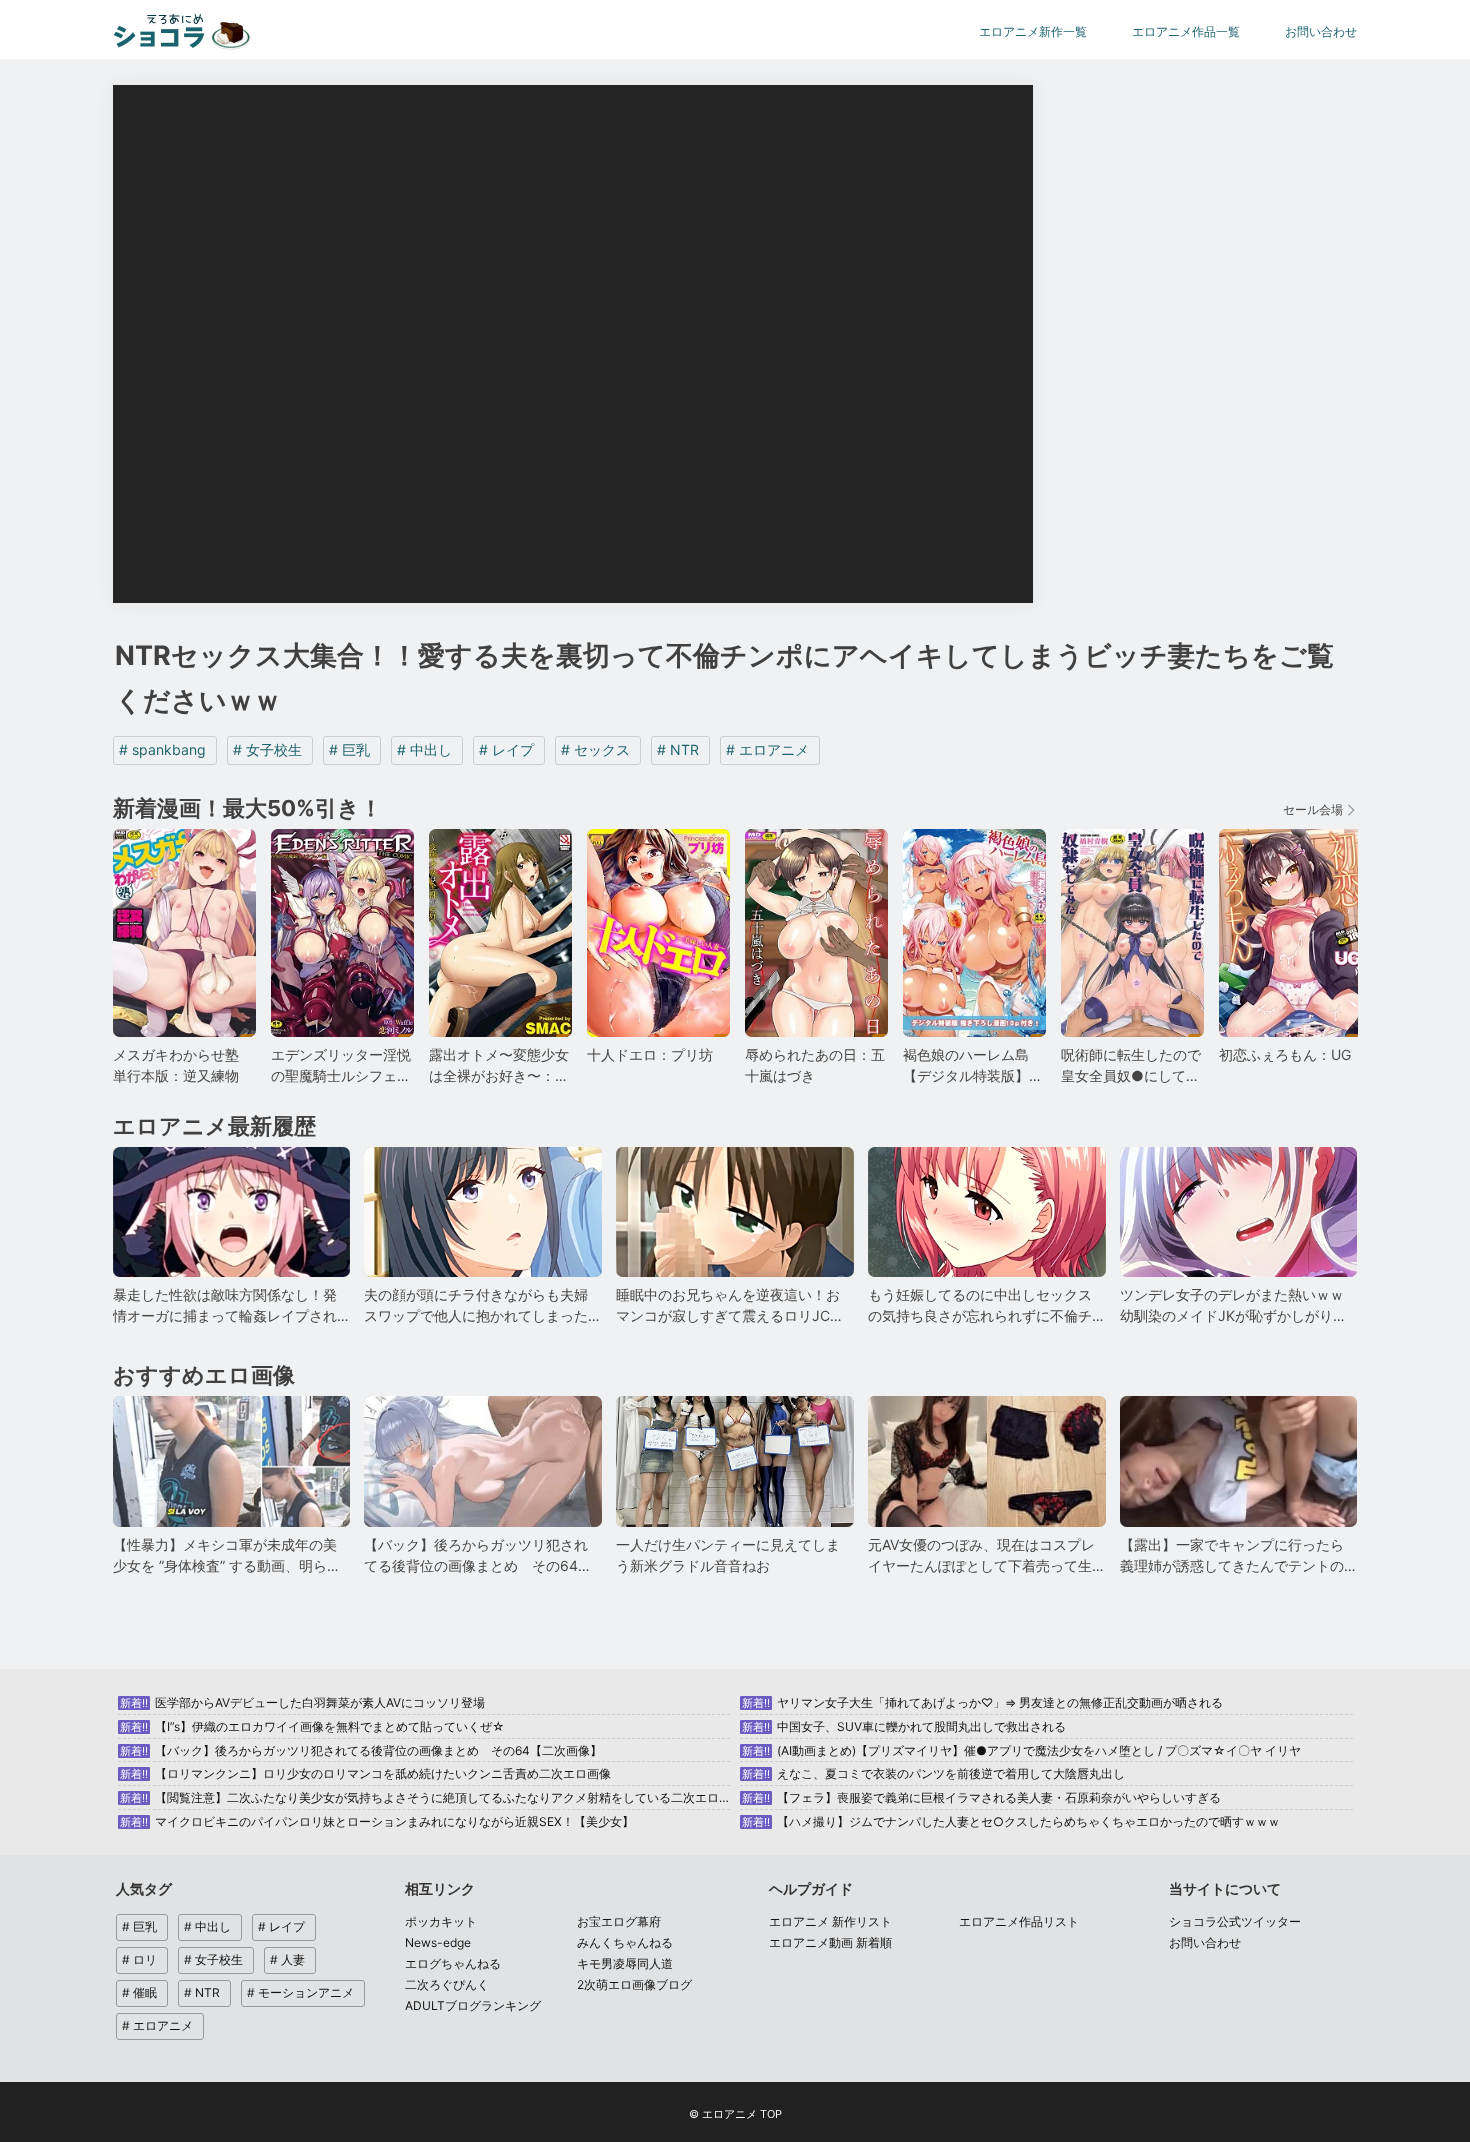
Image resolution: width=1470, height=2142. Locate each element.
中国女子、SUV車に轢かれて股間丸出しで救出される (904, 1726)
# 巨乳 (349, 749)
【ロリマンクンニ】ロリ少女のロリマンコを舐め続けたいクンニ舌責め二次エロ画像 (365, 1773)
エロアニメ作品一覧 (1186, 31)
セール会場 (1313, 809)
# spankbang (162, 749)
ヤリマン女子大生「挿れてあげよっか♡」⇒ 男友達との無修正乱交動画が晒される (982, 1702)
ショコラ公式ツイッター (1235, 1921)
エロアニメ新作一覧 (1033, 31)
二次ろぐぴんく (447, 1984)
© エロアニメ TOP (735, 2114)
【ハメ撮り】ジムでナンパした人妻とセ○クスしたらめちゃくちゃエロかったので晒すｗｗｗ (1011, 1821)
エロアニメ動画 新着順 (830, 1942)
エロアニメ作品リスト (1019, 1921)
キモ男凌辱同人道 (625, 1963)
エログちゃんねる (453, 1963)
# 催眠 (139, 1992)
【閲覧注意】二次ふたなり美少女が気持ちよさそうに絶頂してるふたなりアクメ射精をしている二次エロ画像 (431, 1797)
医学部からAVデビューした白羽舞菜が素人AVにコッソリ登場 (302, 1702)
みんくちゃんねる (625, 1942)
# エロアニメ (767, 749)
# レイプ (506, 749)
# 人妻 (287, 1959)
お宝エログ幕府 (619, 1921)
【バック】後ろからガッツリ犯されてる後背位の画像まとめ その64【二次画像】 (361, 1750)
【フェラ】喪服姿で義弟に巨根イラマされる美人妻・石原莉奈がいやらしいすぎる (981, 1797)
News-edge (438, 1942)
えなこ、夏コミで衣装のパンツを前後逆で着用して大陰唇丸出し (933, 1773)
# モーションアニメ (300, 1992)
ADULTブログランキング (473, 2005)
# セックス (595, 749)
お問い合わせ (1321, 31)
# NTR (678, 749)
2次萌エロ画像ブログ (634, 1984)
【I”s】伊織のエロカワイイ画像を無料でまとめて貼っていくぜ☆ (312, 1726)
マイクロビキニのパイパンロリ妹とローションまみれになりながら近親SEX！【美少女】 (377, 1821)
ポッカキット (441, 1921)
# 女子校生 (267, 749)
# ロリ (139, 1959)
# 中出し (424, 749)
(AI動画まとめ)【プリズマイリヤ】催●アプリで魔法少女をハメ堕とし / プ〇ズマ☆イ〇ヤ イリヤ (1021, 1750)
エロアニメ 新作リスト (830, 1921)
